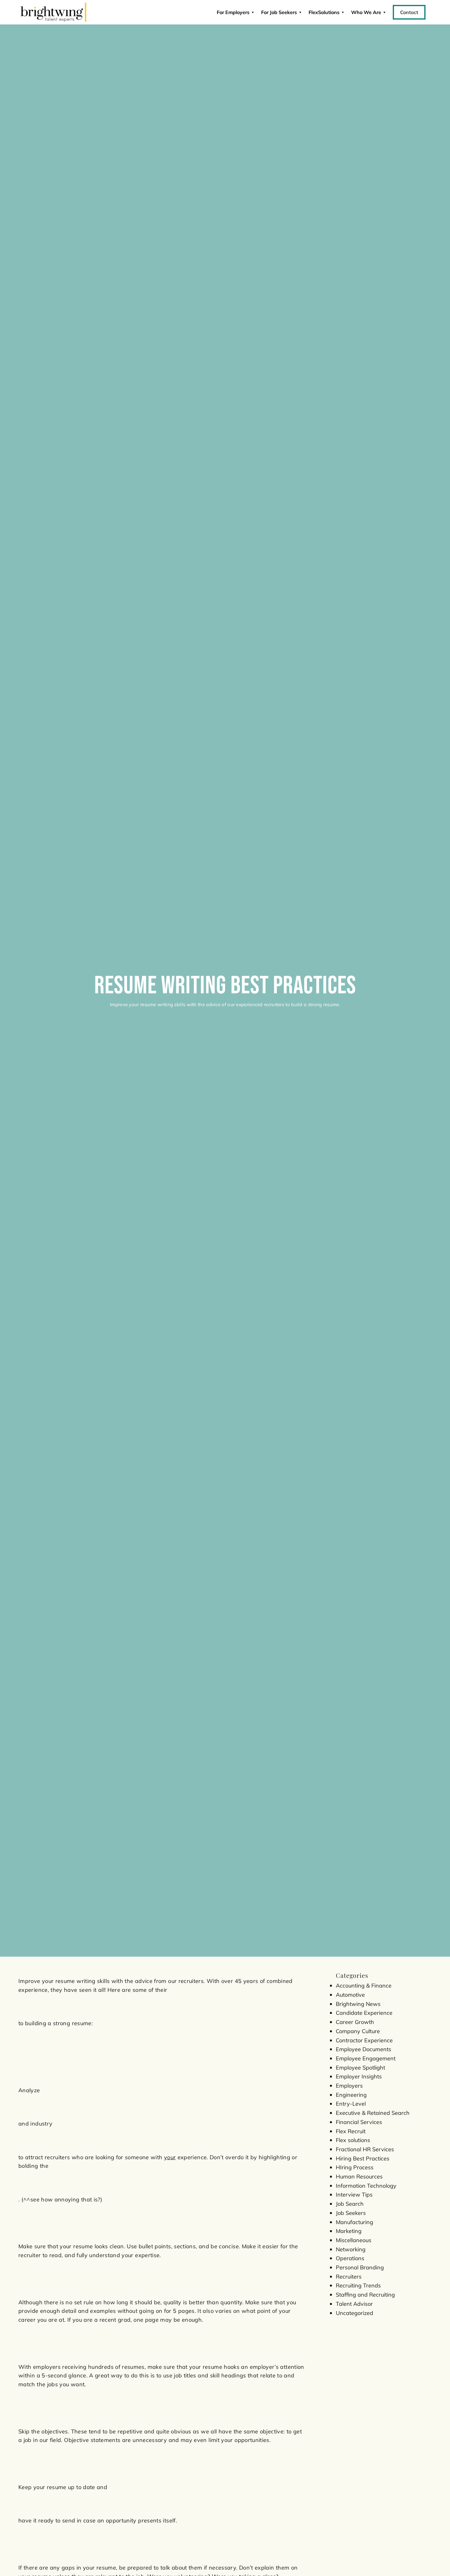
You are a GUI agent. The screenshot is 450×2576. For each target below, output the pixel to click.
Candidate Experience (364, 2013)
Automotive (350, 1995)
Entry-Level (351, 2104)
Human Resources (359, 2177)
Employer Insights (359, 2076)
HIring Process (355, 2167)
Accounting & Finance (364, 1986)
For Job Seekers (279, 12)
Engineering (351, 2095)
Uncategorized (354, 2313)
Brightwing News (358, 2004)
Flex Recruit (351, 2131)
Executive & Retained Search (373, 2113)
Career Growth (355, 2022)
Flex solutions (353, 2140)
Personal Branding (360, 2267)
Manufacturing (354, 2222)
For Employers (233, 12)
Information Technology (366, 2186)
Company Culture (358, 2031)
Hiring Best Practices (363, 2158)
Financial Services (359, 2122)
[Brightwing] (53, 12)
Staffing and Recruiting (365, 2295)
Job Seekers (351, 2213)
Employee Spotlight (360, 2068)
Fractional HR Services (365, 2149)
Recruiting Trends (358, 2285)
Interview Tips (354, 2195)
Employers (349, 2086)
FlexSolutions (324, 12)
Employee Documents (364, 2049)
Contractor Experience (364, 2040)
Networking (351, 2249)
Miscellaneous (354, 2240)
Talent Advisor (354, 2304)
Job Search (350, 2204)
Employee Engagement (366, 2058)
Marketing (349, 2231)
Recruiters (349, 2277)
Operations (350, 2258)
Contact (409, 12)
